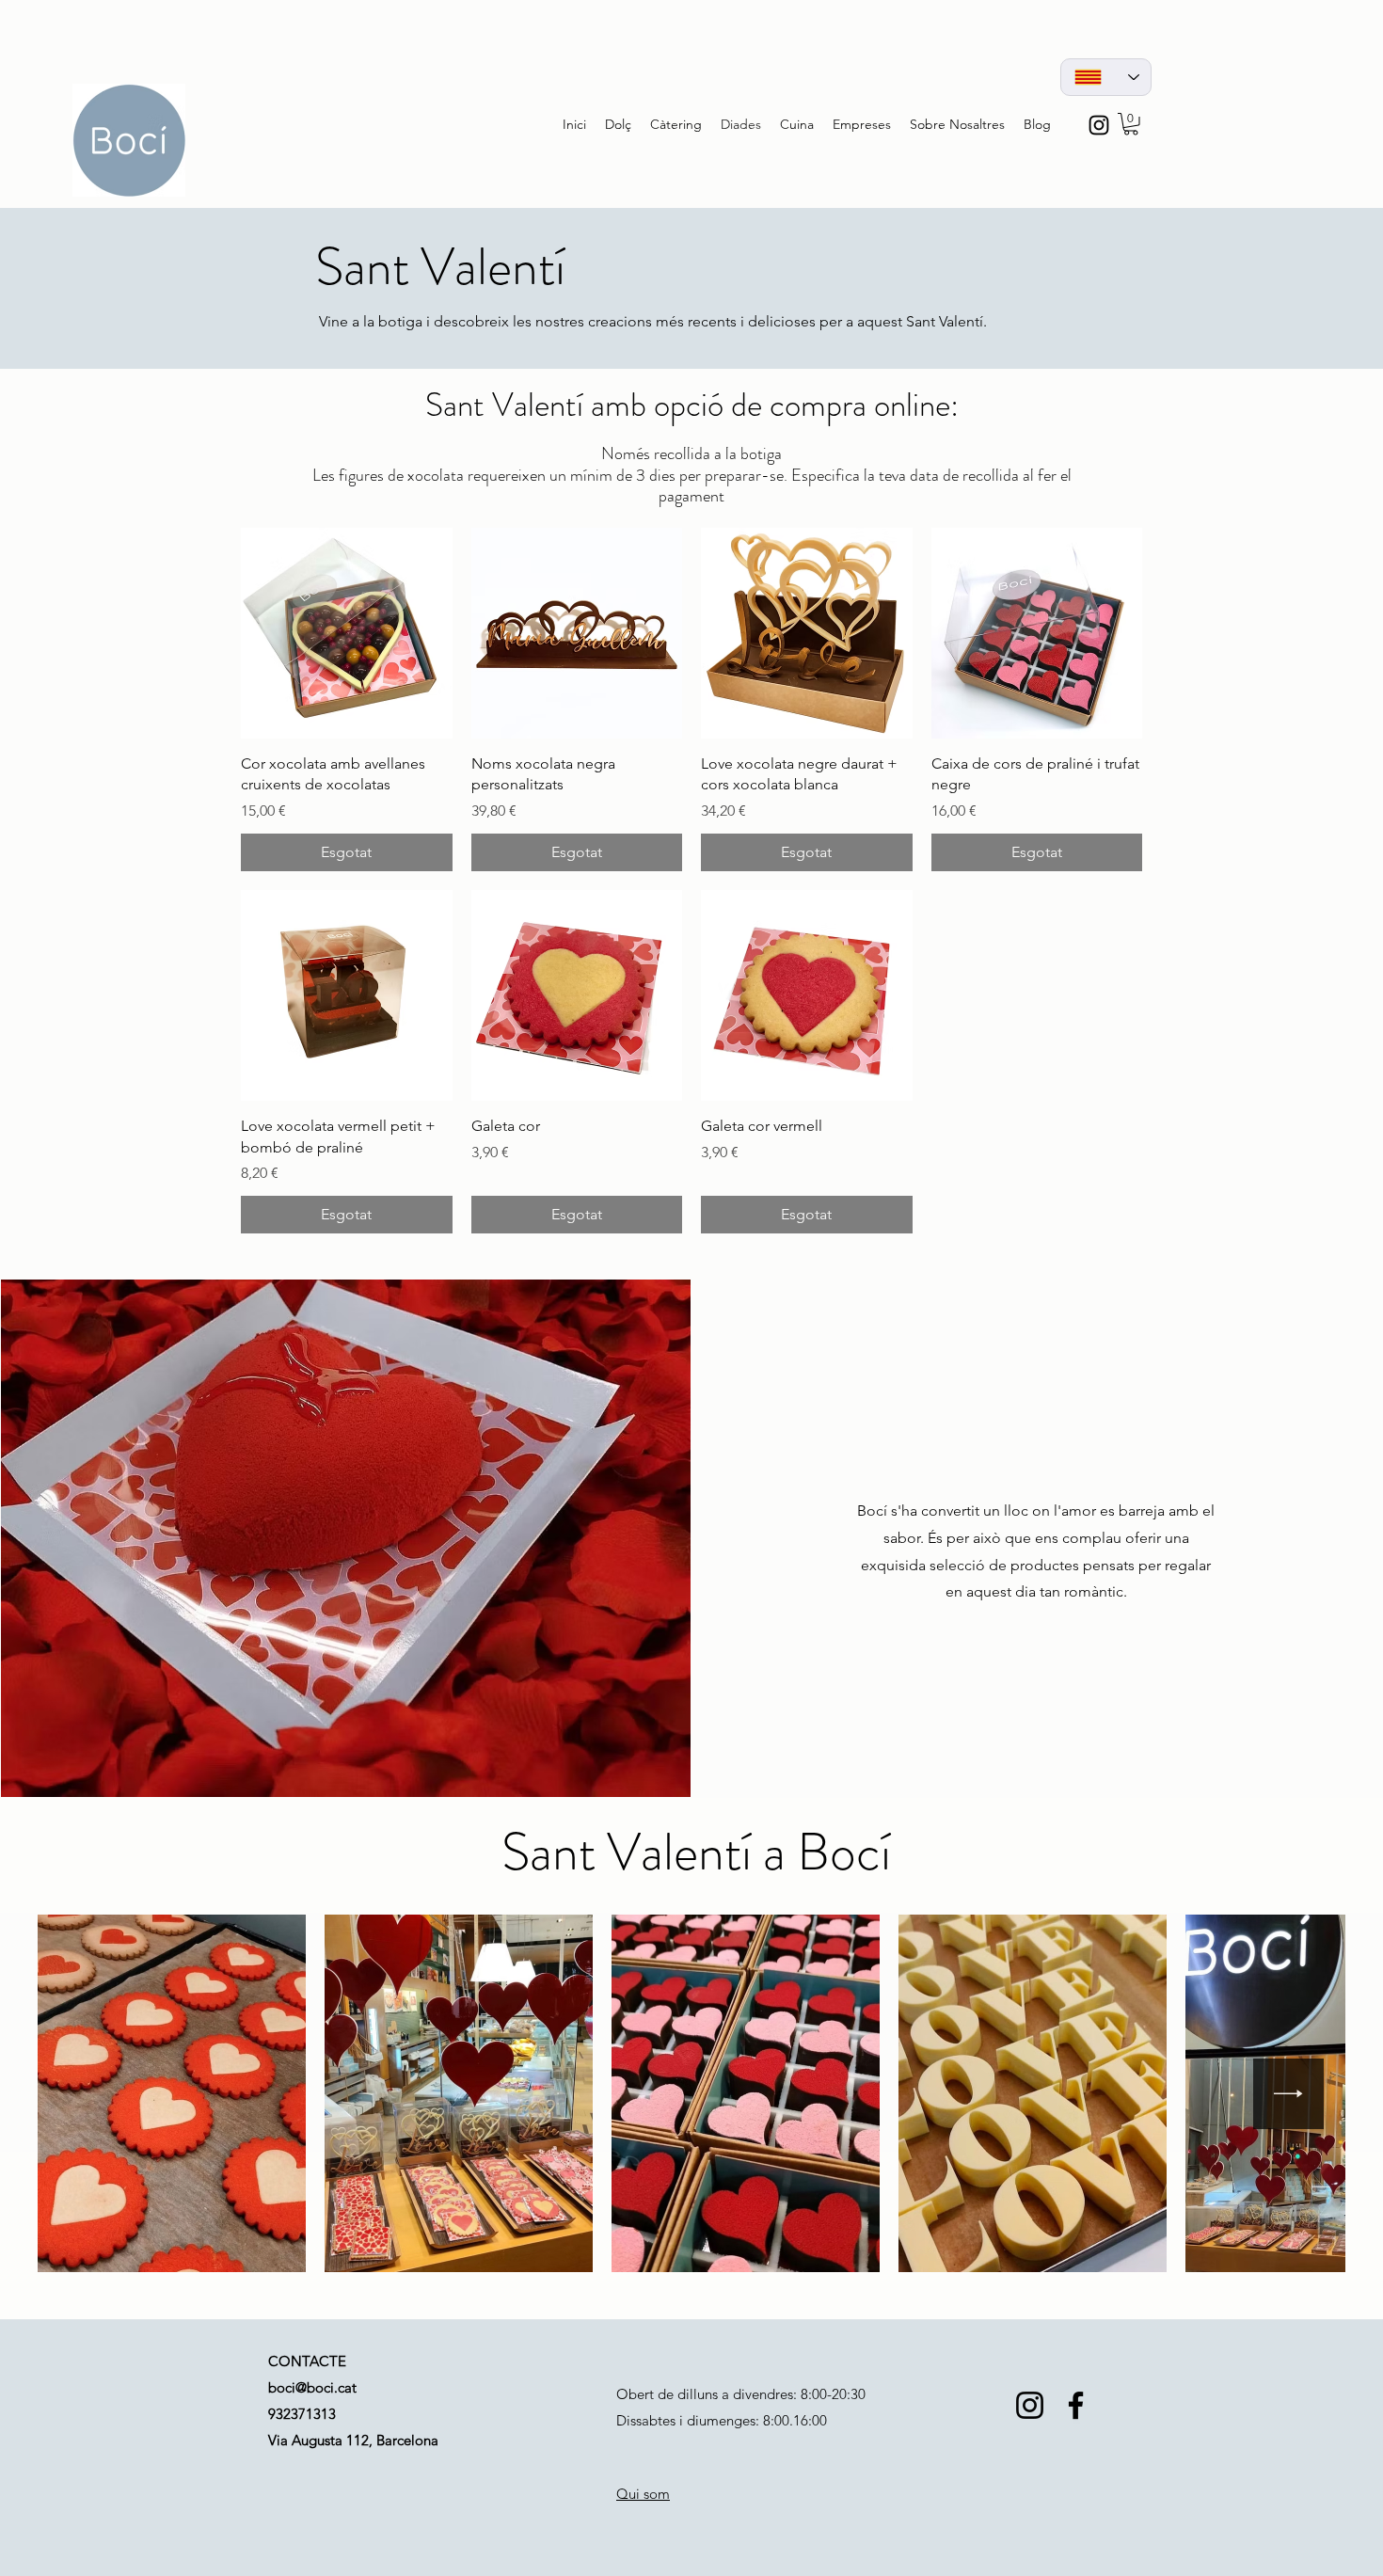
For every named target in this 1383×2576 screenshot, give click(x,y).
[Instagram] (1030, 2405)
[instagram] (1099, 125)
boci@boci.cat (312, 2387)
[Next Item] (1288, 2094)
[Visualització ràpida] (347, 634)
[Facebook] (1076, 2405)
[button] (1131, 124)
